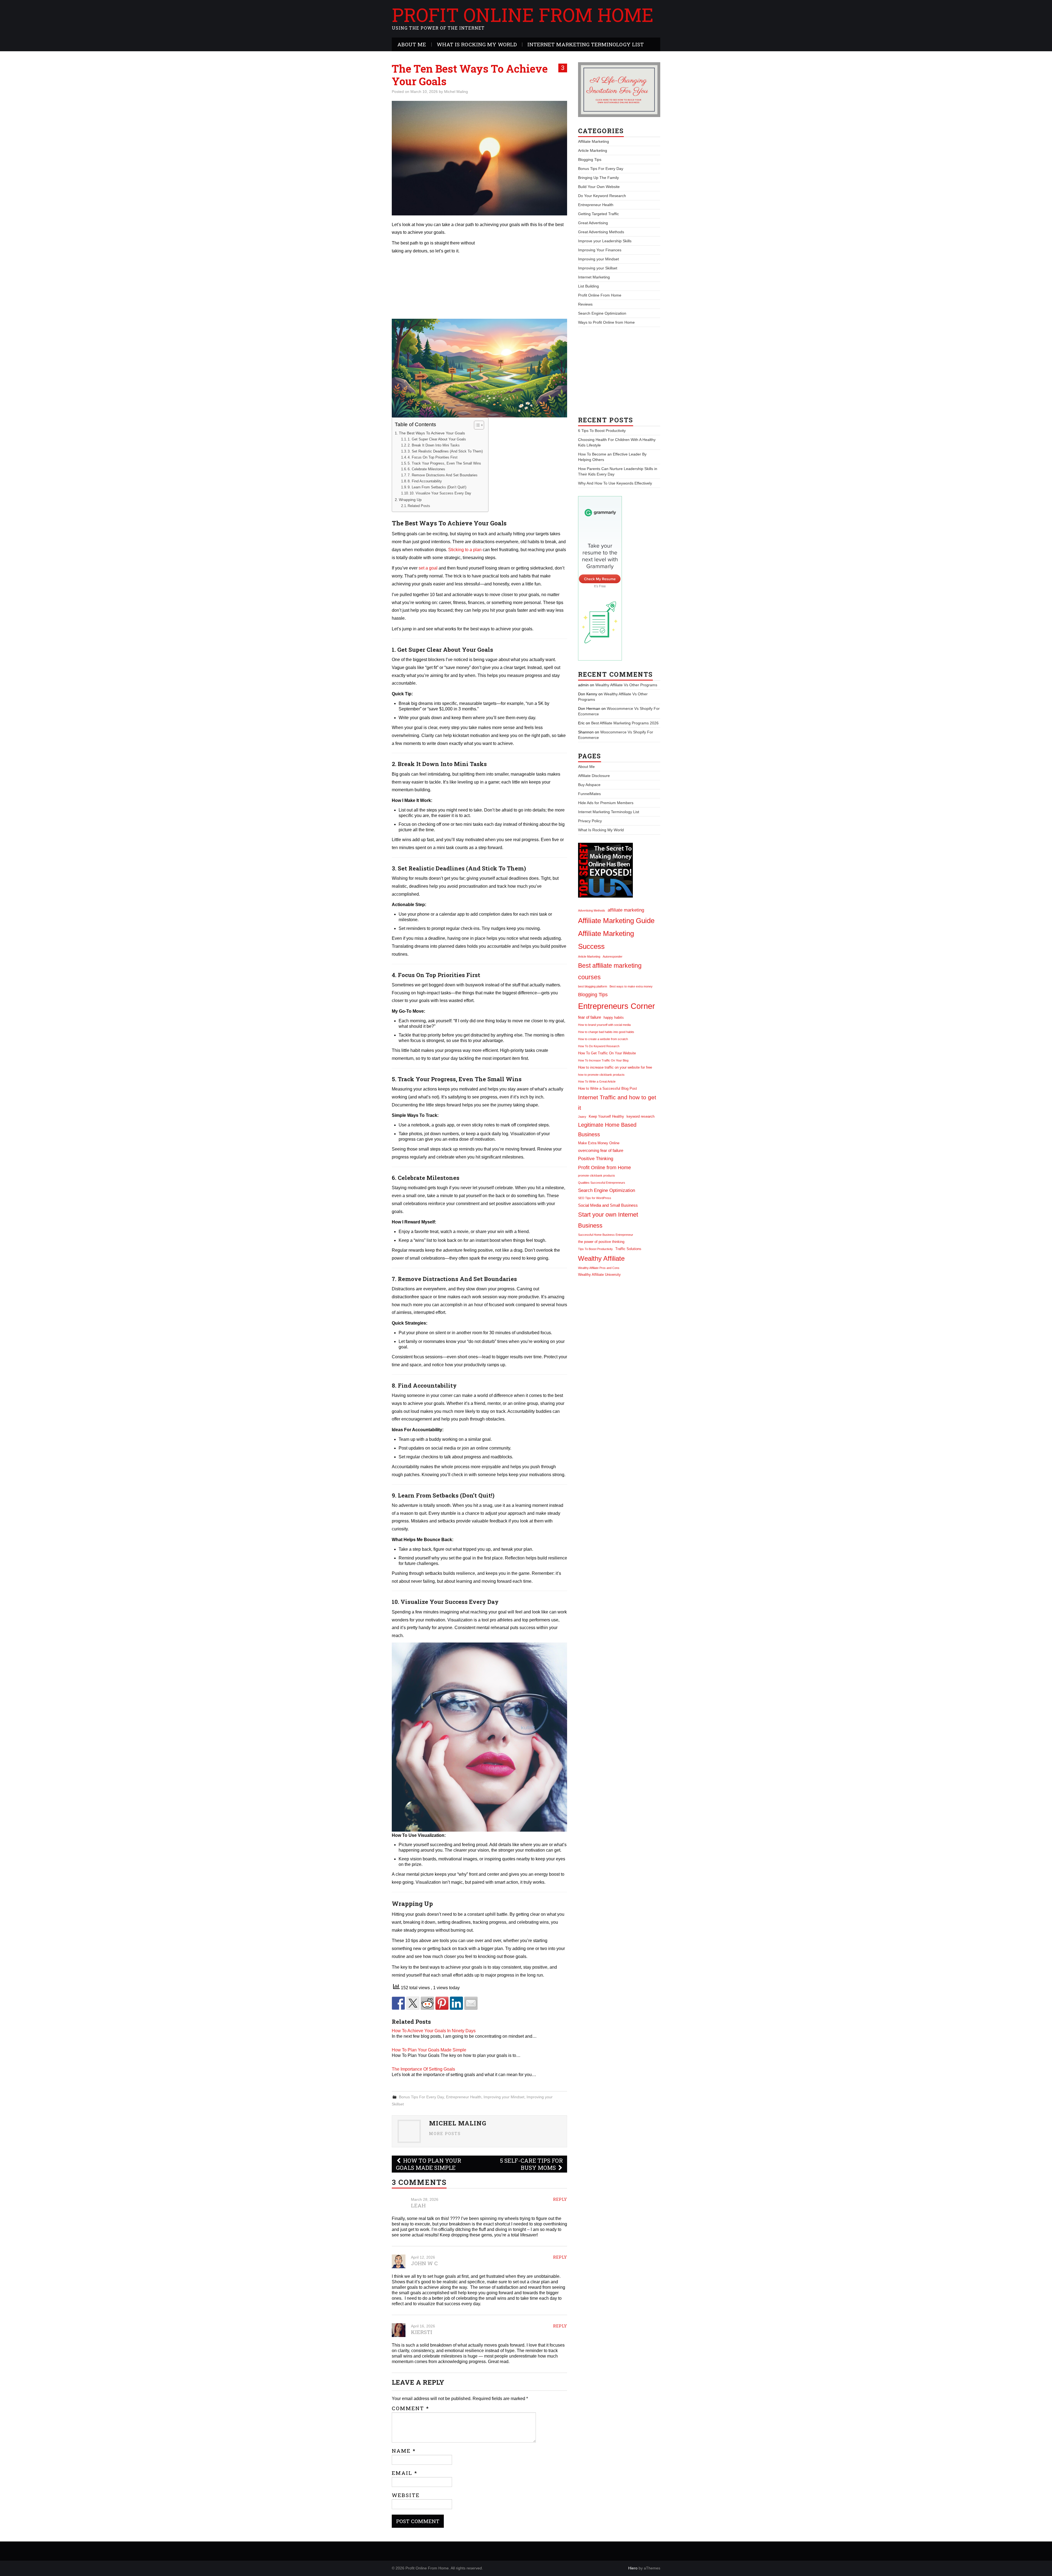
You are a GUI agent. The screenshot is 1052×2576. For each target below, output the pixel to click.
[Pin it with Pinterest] (442, 2003)
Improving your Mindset (504, 2097)
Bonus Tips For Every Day (421, 2097)
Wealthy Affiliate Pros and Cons (599, 1268)
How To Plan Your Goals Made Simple (429, 2050)
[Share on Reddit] (427, 2003)
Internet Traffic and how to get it (617, 1102)
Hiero (633, 2568)
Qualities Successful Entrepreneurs (602, 1183)
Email (405, 2473)
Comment (411, 2408)
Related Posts (419, 506)
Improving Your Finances (600, 250)
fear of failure (590, 1017)
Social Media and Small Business (608, 1205)
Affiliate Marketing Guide (616, 921)
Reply (560, 2199)
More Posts (445, 2134)
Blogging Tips (590, 160)
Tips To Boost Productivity (595, 1249)
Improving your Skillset (598, 268)
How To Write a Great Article (597, 1081)
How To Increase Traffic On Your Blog (603, 1060)
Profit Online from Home (604, 1167)
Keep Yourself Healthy (606, 1116)
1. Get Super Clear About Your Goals (437, 439)
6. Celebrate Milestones (426, 469)
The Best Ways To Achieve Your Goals (432, 433)
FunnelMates (589, 794)
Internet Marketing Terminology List (586, 44)
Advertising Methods (592, 910)
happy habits (614, 1017)
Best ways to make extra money (631, 986)
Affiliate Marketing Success (606, 940)
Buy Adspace (589, 785)
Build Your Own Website (599, 187)
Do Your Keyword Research (602, 196)
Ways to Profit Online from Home (606, 322)
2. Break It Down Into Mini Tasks (434, 445)
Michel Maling (456, 92)
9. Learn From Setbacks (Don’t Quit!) (437, 487)
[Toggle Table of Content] (476, 425)
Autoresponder (613, 957)
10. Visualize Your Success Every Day (440, 493)
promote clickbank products (597, 1175)
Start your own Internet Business (608, 1220)
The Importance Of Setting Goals (423, 2069)
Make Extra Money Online (599, 1143)
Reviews (585, 304)
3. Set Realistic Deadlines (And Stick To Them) (445, 451)
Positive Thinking (596, 1159)
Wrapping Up (410, 500)
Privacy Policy (590, 821)
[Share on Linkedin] (456, 2003)
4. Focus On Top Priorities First (433, 457)
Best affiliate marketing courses (610, 971)
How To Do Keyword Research (599, 1046)
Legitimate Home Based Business (607, 1130)
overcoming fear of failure (601, 1150)
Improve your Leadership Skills (605, 241)
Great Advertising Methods (601, 232)
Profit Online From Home (523, 15)
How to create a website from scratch (603, 1039)
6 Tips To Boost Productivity (602, 431)
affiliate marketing (626, 910)
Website (406, 2495)
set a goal (428, 568)
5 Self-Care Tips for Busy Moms (531, 2164)
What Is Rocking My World (477, 44)
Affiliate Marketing (594, 141)
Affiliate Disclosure (594, 776)
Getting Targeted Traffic (598, 214)
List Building (588, 286)
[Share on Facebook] (398, 2003)
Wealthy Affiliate (601, 1258)
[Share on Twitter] (413, 2003)
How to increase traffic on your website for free (615, 1067)
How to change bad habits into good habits (606, 1032)
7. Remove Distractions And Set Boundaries (443, 475)
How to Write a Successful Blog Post (608, 1088)
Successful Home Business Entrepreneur (606, 1235)
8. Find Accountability (425, 481)
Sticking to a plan (465, 550)
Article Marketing (593, 150)
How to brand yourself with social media (604, 1025)
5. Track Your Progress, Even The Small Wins (444, 463)
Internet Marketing (594, 277)
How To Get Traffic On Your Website (607, 1053)
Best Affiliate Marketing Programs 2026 (625, 723)
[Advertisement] (521, 278)
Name (404, 2451)
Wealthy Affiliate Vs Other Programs (626, 685)
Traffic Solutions (628, 1249)
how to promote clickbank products (601, 1075)
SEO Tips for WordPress (595, 1198)
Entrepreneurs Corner (617, 1006)
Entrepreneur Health (464, 2097)
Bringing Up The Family (598, 178)
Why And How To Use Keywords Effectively (615, 483)
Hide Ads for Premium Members (606, 803)
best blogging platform (593, 986)
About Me (412, 44)
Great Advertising (593, 223)
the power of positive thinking (601, 1242)
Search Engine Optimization (602, 313)
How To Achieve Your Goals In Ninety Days (434, 2031)
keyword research (641, 1116)
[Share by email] (471, 2003)
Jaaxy (582, 1117)
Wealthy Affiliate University (599, 1275)
